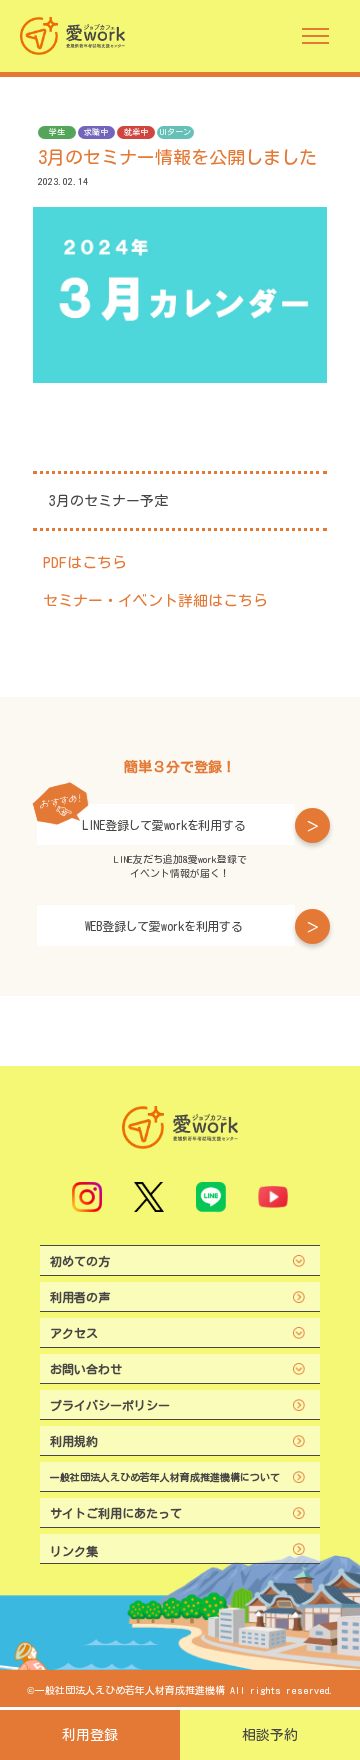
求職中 (96, 132)
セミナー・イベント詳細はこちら (155, 600)
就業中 (136, 132)
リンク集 (74, 1551)
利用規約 (74, 1441)
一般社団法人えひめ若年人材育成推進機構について (165, 1477)
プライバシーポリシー (110, 1405)
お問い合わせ (86, 1369)
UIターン (175, 132)
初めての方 (80, 1261)
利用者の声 (80, 1297)
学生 (57, 132)
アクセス (74, 1333)
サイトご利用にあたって (116, 1513)
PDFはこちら (85, 562)
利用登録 (90, 1735)
